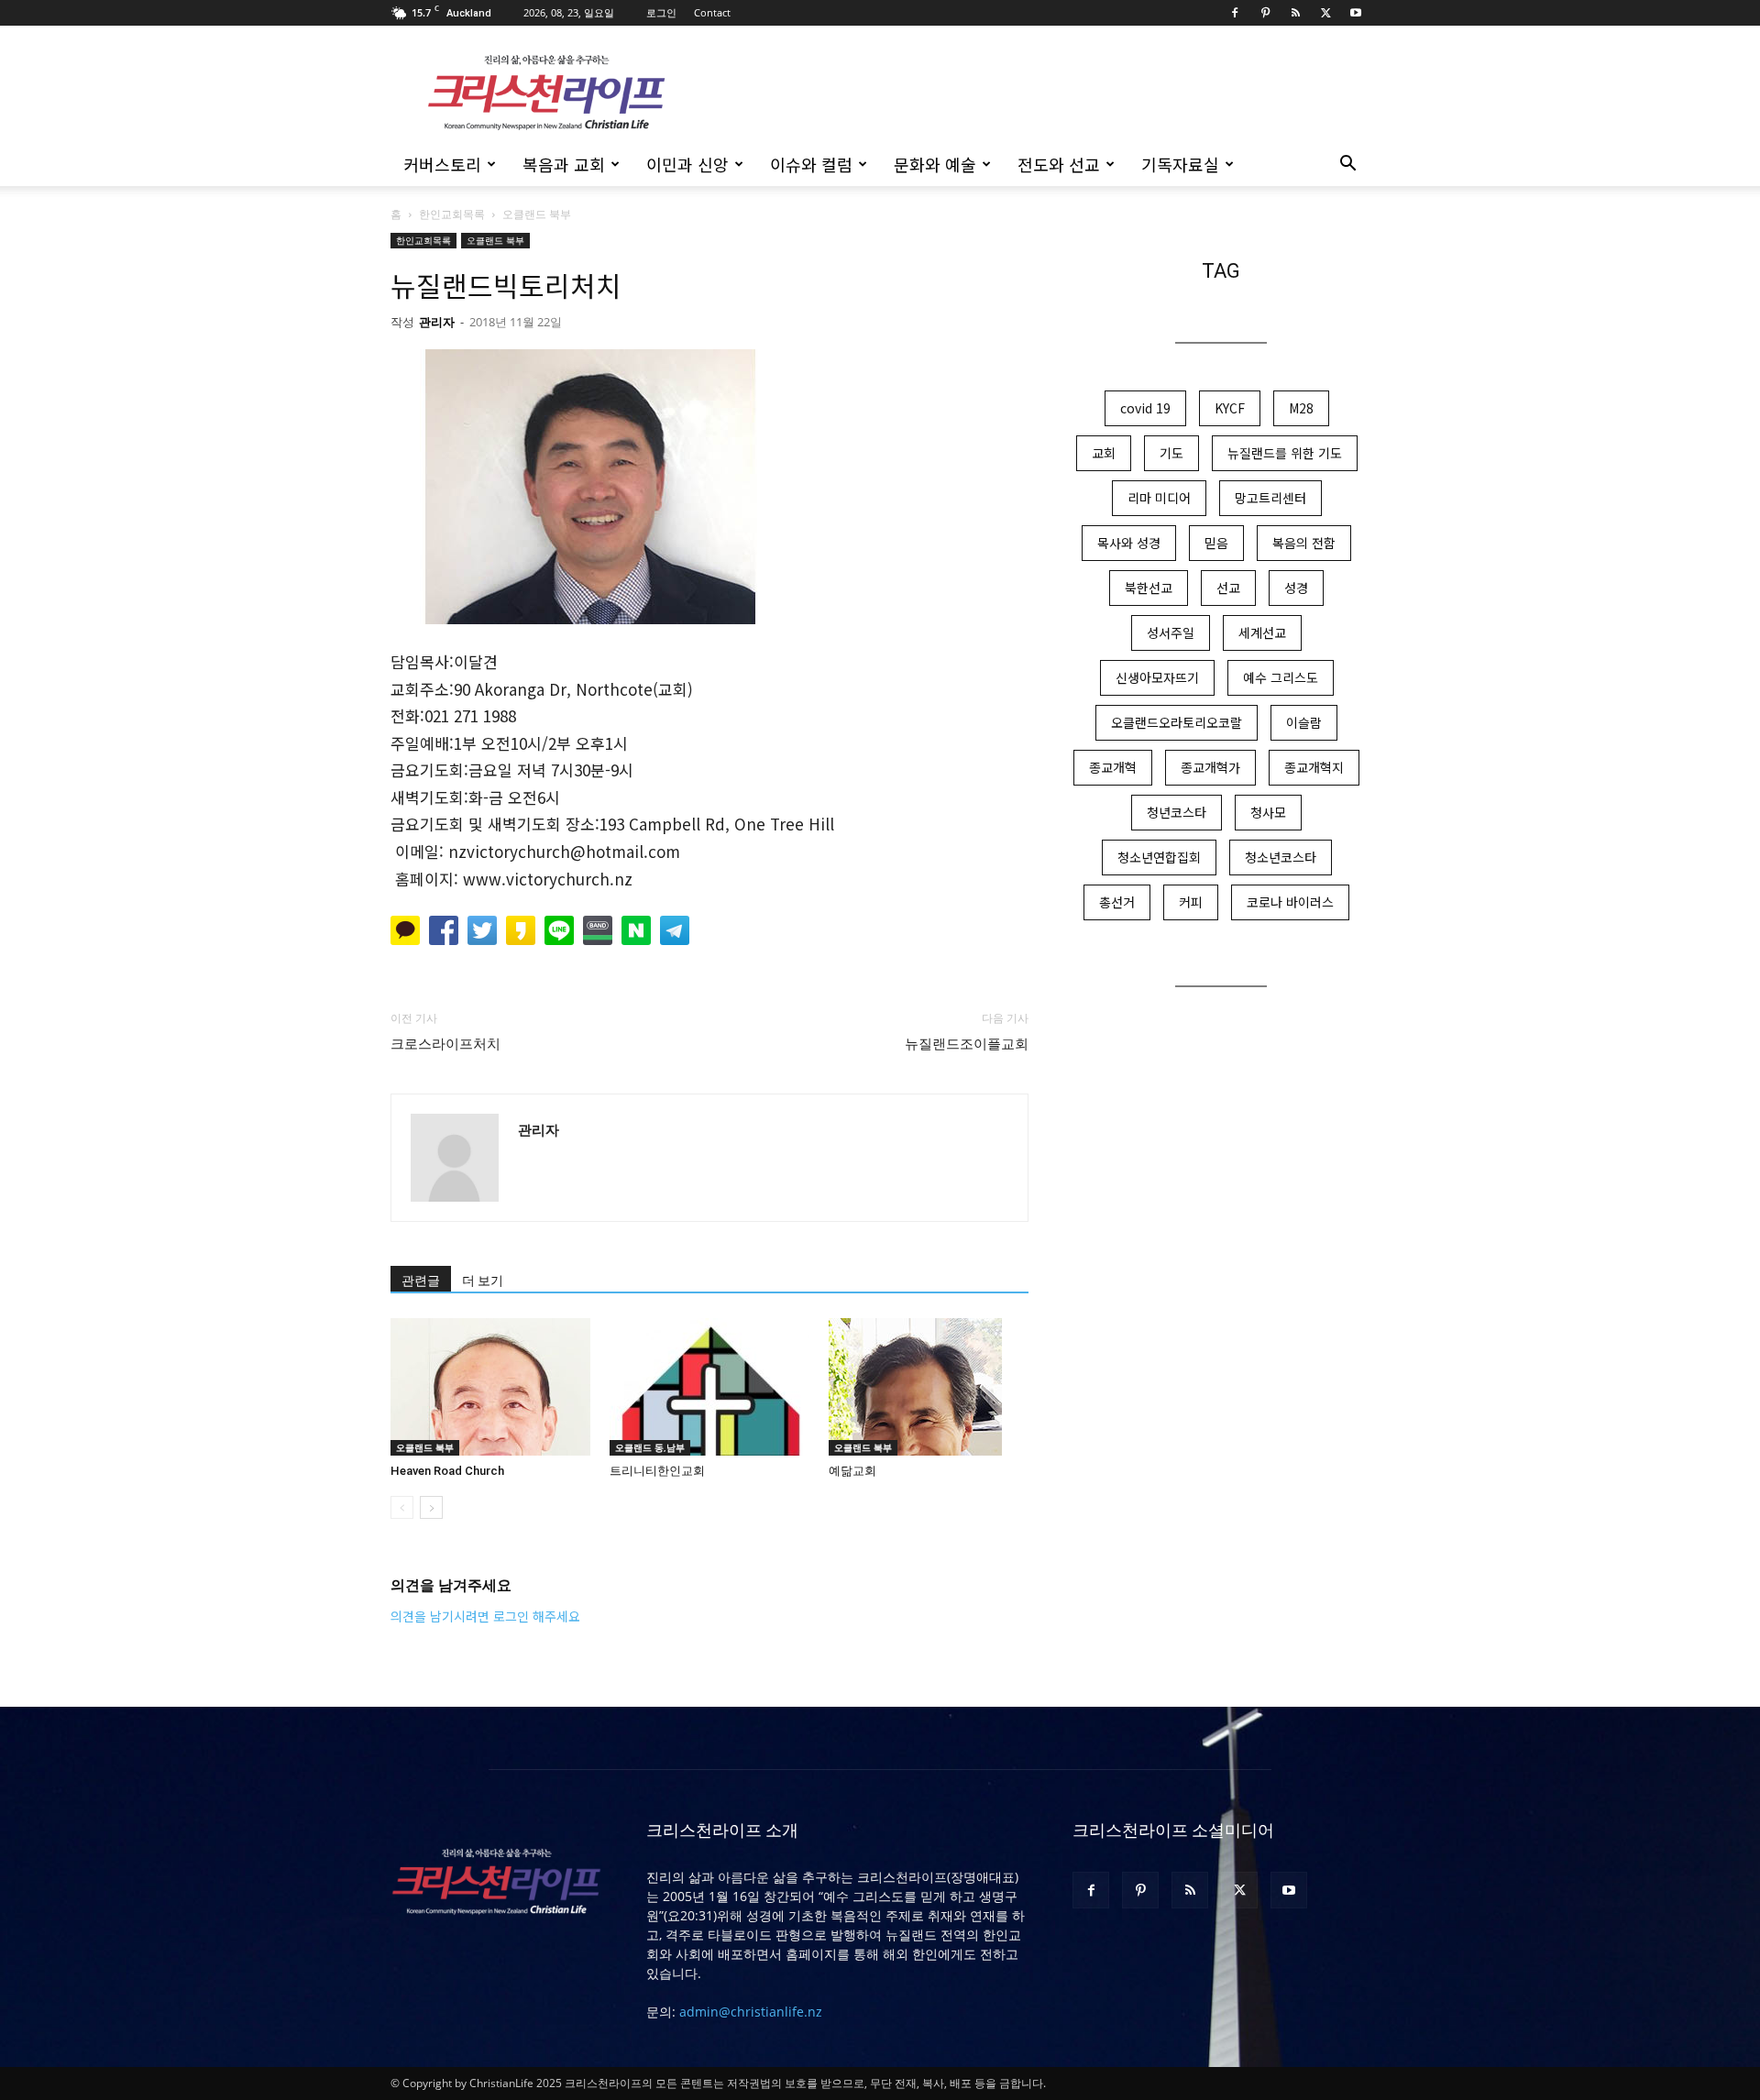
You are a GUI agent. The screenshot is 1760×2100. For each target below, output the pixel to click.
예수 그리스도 (1281, 677)
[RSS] (1295, 13)
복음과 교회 (564, 164)
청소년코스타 (1281, 857)
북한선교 (1149, 588)
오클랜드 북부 (495, 240)
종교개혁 (1113, 767)
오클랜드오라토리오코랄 (1177, 722)
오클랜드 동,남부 (650, 1447)
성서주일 (1171, 632)
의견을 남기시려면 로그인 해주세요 (485, 1616)
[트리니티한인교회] (709, 1387)
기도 (1171, 453)
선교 (1228, 588)
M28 (1301, 408)
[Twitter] (1325, 13)
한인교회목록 (452, 214)
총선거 (1117, 902)
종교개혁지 (1314, 767)
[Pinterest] (1265, 13)
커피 (1191, 902)
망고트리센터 (1270, 498)
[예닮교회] (929, 1387)
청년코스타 (1177, 812)
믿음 (1216, 543)
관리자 (437, 322)
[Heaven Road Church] (490, 1387)
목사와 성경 (1129, 543)
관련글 (421, 1281)
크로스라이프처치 (445, 1044)
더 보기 (483, 1281)
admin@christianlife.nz (751, 2012)
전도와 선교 (1059, 164)
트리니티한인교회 (657, 1471)
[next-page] (431, 1507)
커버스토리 (442, 164)
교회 (1104, 453)
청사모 (1268, 812)
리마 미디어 (1159, 498)
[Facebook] (1235, 13)
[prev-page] (402, 1507)
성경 (1296, 588)
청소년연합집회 (1159, 857)
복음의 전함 (1304, 543)
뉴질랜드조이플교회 (967, 1044)
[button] (1347, 165)
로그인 (661, 12)
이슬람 (1304, 722)
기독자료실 (1180, 164)
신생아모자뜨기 (1157, 677)
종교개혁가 (1210, 767)
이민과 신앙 (687, 164)
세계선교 (1262, 632)
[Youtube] (1356, 13)
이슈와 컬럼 (811, 164)
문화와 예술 (935, 164)
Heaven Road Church (447, 1471)
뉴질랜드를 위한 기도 (1285, 453)
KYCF (1230, 408)
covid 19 (1145, 408)
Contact (712, 12)
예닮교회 (852, 1471)
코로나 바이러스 (1290, 902)
